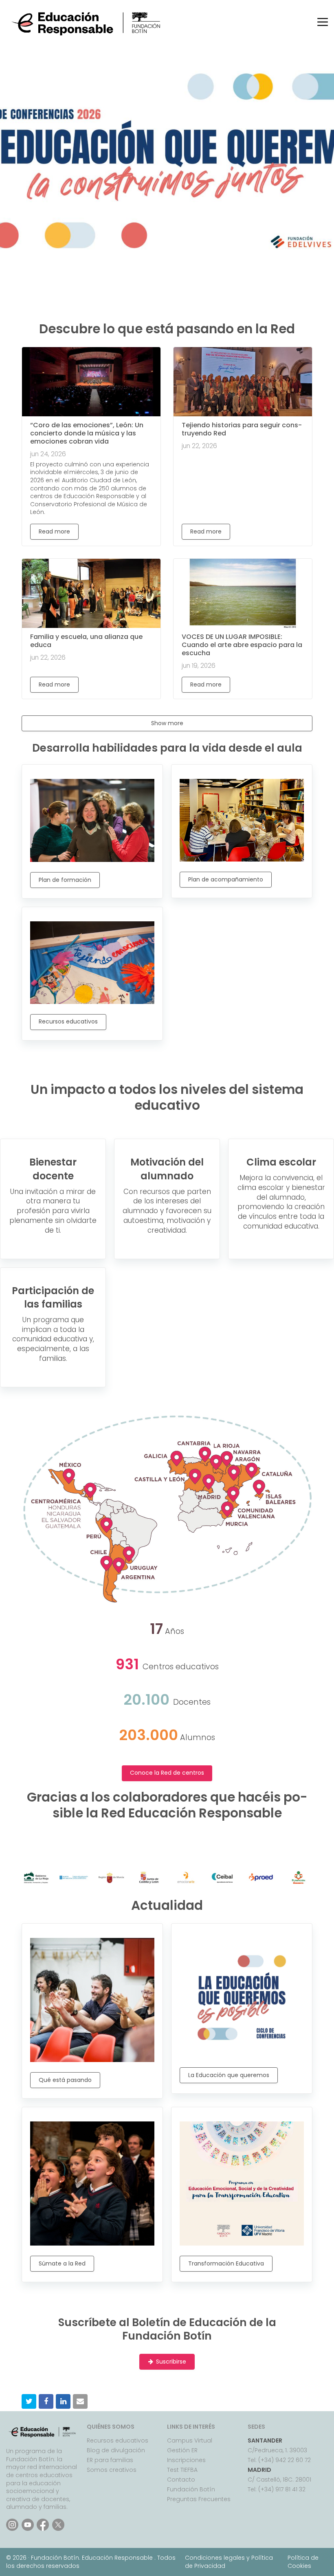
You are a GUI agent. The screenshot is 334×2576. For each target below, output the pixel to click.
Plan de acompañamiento (226, 879)
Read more (54, 531)
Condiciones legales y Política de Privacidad (229, 2562)
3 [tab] (149, 251)
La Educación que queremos (229, 2075)
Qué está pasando (65, 2080)
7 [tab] (198, 251)
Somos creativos (112, 2470)
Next (314, 160)
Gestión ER (182, 2450)
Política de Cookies (303, 2562)
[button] (29, 2401)
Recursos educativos (68, 1021)
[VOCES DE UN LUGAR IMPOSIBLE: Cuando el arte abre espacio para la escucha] (243, 593)
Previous (20, 160)
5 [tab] (173, 251)
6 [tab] (185, 251)
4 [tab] (161, 251)
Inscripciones (186, 2460)
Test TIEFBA (182, 2470)
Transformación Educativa (226, 2263)
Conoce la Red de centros (167, 1773)
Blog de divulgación (116, 2450)
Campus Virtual (190, 2440)
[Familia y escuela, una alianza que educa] (91, 593)
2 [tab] (136, 251)
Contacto (181, 2480)
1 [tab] (124, 251)
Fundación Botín (191, 2489)
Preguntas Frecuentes (199, 2499)
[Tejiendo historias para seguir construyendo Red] (243, 382)
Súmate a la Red (62, 2263)
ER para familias (110, 2460)
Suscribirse (171, 2362)
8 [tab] (210, 251)
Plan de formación (65, 880)
